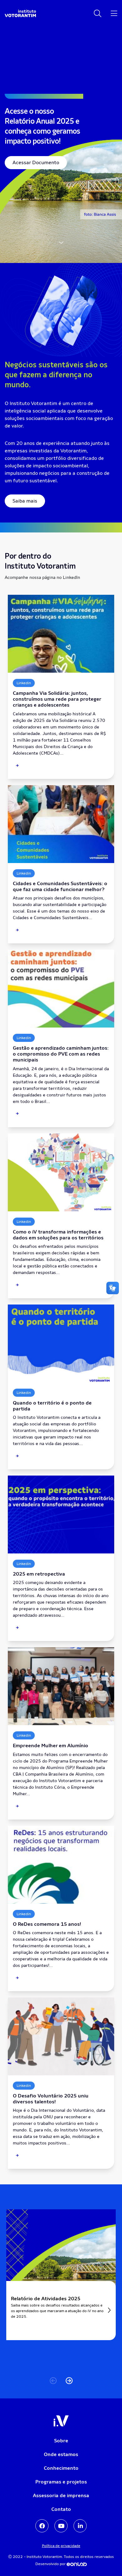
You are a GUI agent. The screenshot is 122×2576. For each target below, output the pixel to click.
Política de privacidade (61, 2546)
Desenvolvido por (51, 2564)
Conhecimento (61, 2468)
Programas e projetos (61, 2482)
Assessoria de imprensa (61, 2495)
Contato (61, 2509)
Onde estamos (61, 2454)
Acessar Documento (36, 162)
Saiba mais (25, 501)
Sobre (61, 2441)
